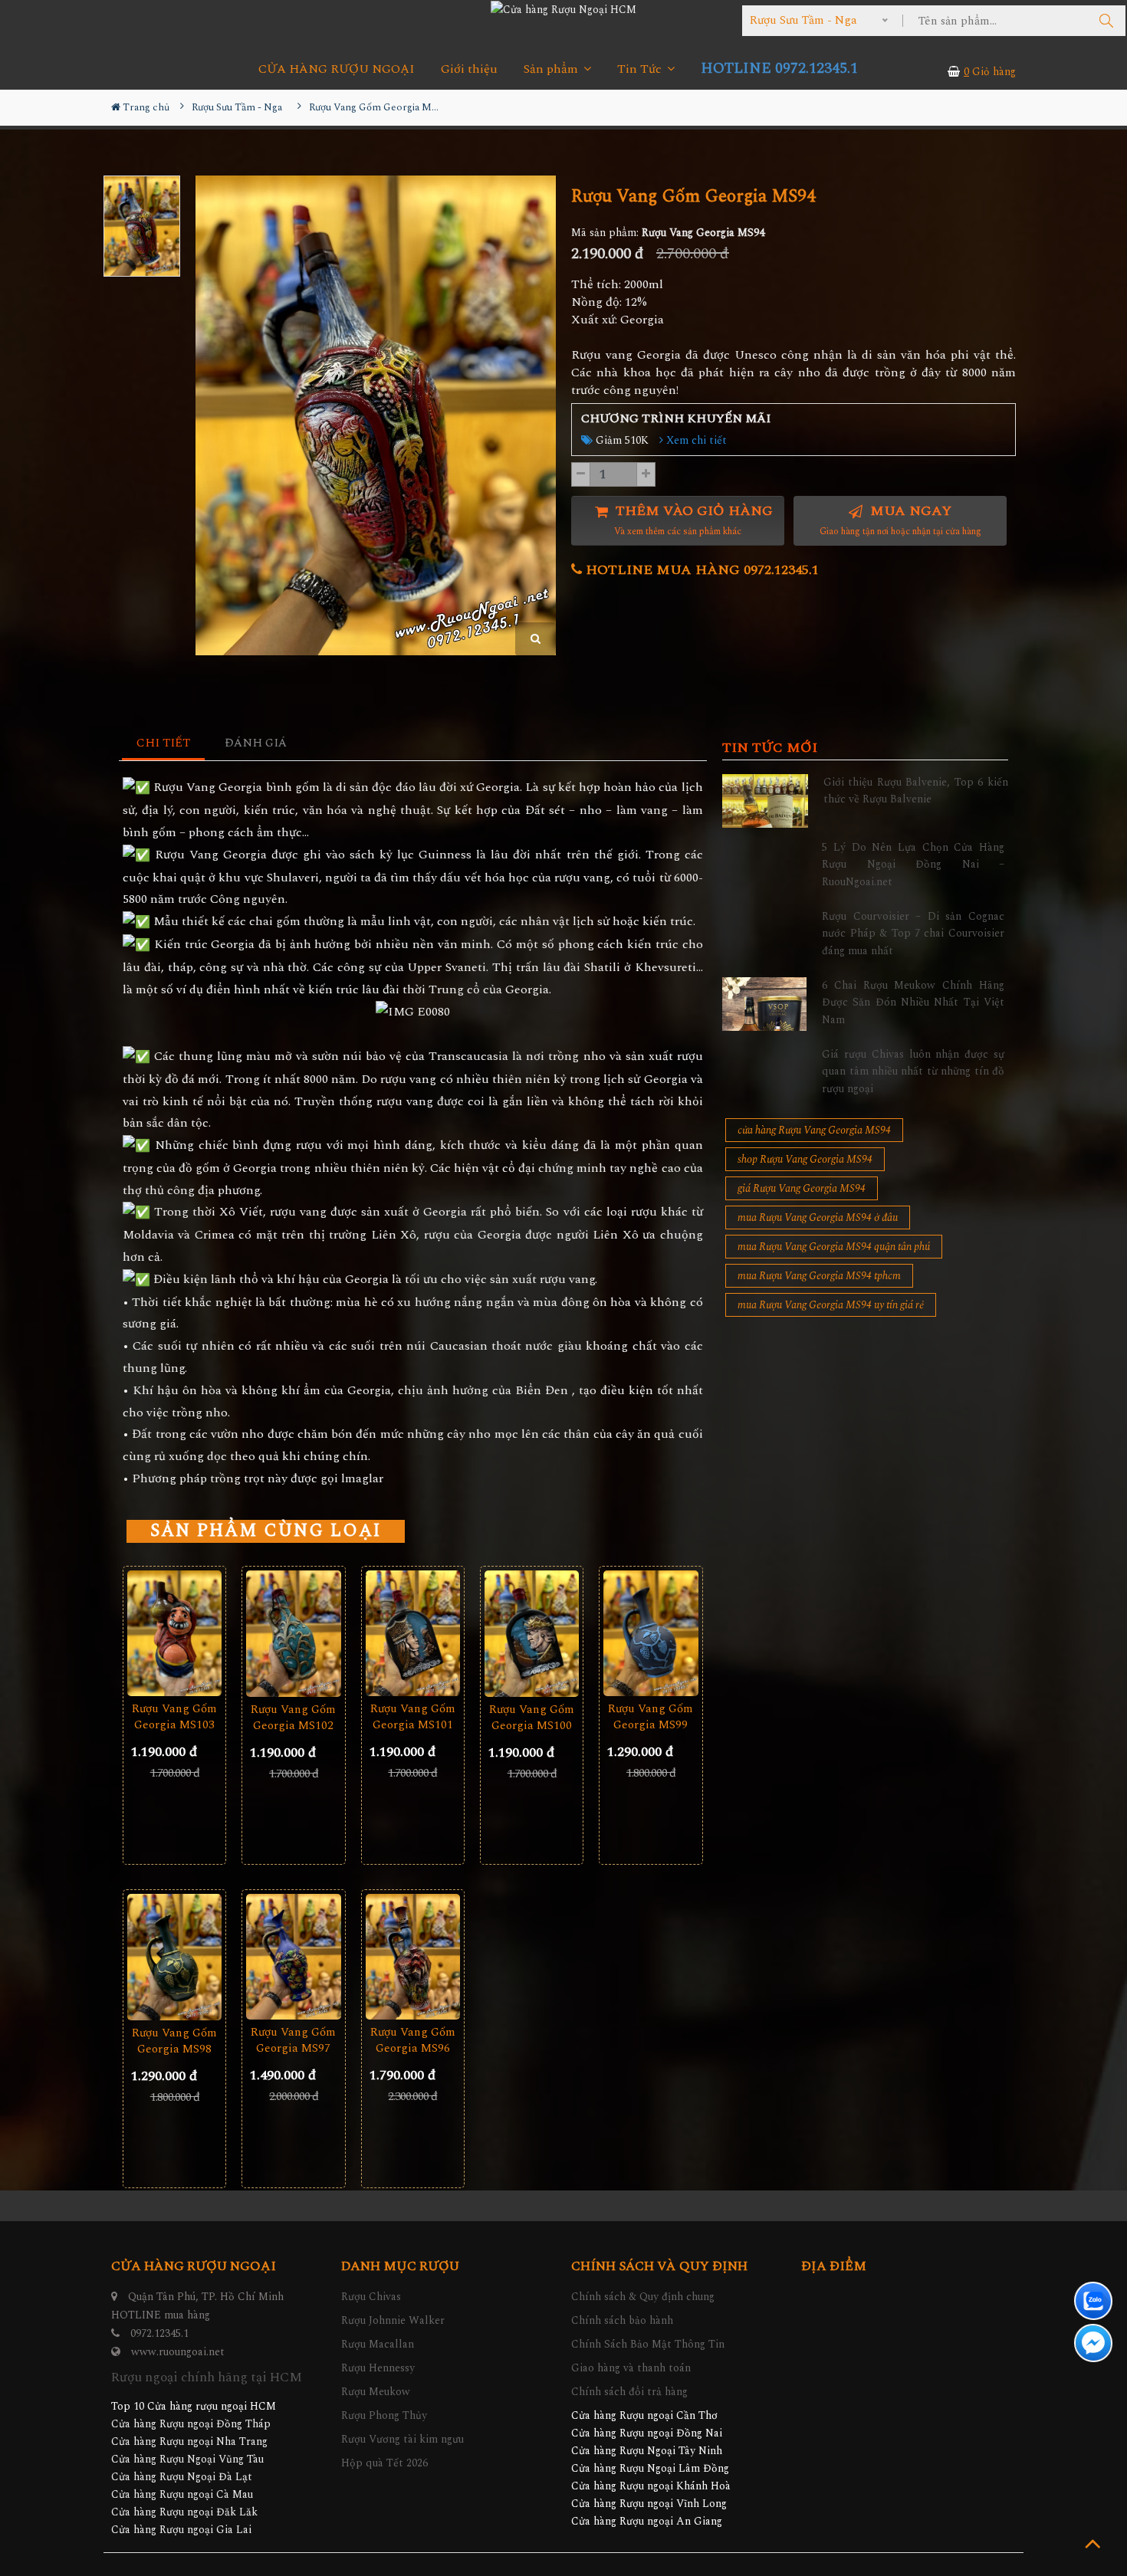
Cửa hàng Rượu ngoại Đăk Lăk (184, 2512)
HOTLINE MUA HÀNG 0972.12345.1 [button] (700, 570)
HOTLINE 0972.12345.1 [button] (779, 69)
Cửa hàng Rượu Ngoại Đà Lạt (182, 2477)
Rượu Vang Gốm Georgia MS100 (532, 1718)
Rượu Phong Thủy (384, 2415)
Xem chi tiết (695, 440)
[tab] (164, 744)
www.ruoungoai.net (178, 2352)
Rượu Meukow (376, 2392)
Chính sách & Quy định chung (643, 2297)
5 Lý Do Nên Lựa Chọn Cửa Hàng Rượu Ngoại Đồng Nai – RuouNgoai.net (913, 865)
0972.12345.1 (159, 2333)
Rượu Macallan (378, 2344)
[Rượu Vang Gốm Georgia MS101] (413, 1634)
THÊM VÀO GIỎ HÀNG (692, 520)
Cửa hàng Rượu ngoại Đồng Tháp (191, 2424)
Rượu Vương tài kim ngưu (402, 2439)
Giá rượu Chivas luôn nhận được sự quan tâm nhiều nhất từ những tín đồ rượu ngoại (913, 1071)
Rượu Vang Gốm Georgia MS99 (651, 1717)
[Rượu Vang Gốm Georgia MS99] (651, 1634)
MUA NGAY (900, 520)
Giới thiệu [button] (469, 69)
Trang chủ (145, 107)
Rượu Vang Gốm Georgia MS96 (413, 2040)
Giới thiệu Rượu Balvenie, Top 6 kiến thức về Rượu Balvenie (916, 791)
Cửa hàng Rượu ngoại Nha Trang (189, 2441)
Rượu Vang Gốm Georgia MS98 (174, 2041)
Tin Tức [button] (641, 69)
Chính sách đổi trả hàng (629, 2392)
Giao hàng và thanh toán (631, 2368)
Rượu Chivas (371, 2297)
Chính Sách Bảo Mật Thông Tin (648, 2344)
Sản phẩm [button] (552, 69)
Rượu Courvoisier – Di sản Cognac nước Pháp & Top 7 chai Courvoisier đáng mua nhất (913, 934)
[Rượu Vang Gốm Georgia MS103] (174, 1634)
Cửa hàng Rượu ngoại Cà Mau (182, 2494)
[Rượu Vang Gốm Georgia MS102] (293, 1634)
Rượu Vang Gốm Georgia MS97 (293, 2040)
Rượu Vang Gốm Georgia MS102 (293, 1718)
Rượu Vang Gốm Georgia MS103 (174, 1717)
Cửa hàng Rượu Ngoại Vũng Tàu (187, 2459)
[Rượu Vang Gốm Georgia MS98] (174, 1957)
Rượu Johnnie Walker (393, 2320)
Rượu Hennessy (378, 2368)
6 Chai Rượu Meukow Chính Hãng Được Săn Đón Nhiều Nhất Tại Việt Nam (913, 1003)
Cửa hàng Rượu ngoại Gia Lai (181, 2530)
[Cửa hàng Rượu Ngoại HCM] (563, 9)
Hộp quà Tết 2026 (384, 2463)
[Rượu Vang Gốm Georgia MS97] (293, 1957)
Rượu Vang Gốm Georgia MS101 (413, 1717)
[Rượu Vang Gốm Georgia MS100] (532, 1634)
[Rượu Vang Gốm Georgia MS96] (413, 1957)
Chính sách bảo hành (622, 2320)
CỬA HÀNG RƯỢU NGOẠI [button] (337, 69)
